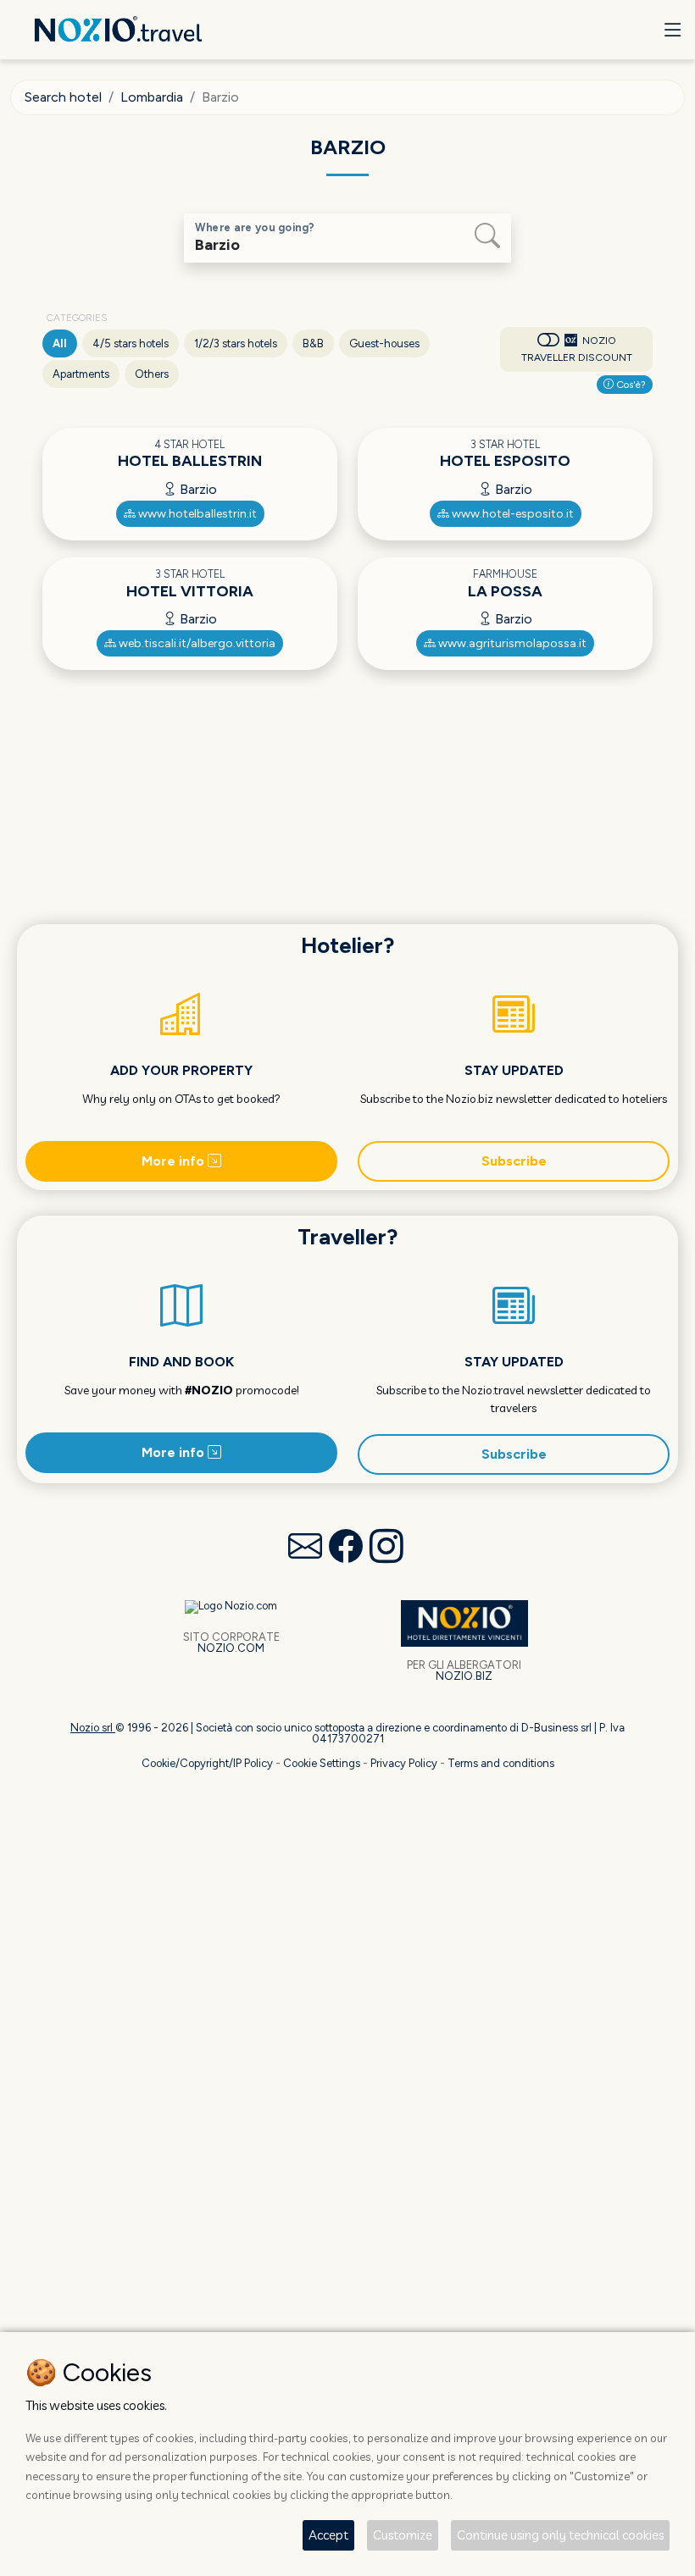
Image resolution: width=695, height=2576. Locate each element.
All (60, 343)
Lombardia (152, 97)
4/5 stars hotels (131, 343)
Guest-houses (384, 343)
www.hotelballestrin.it (196, 514)
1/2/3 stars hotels (236, 343)
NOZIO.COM (231, 1648)
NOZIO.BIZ (464, 1676)
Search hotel (63, 97)
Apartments (81, 374)
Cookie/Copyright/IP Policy (207, 1763)
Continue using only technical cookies (560, 2535)
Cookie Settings (322, 1763)
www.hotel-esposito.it (512, 514)
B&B (313, 343)
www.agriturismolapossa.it (511, 643)
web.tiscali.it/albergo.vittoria (196, 643)
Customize (403, 2535)
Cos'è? (630, 385)
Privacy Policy (404, 1763)
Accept (328, 2535)
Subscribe (514, 1161)
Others (152, 374)
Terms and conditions (501, 1763)
